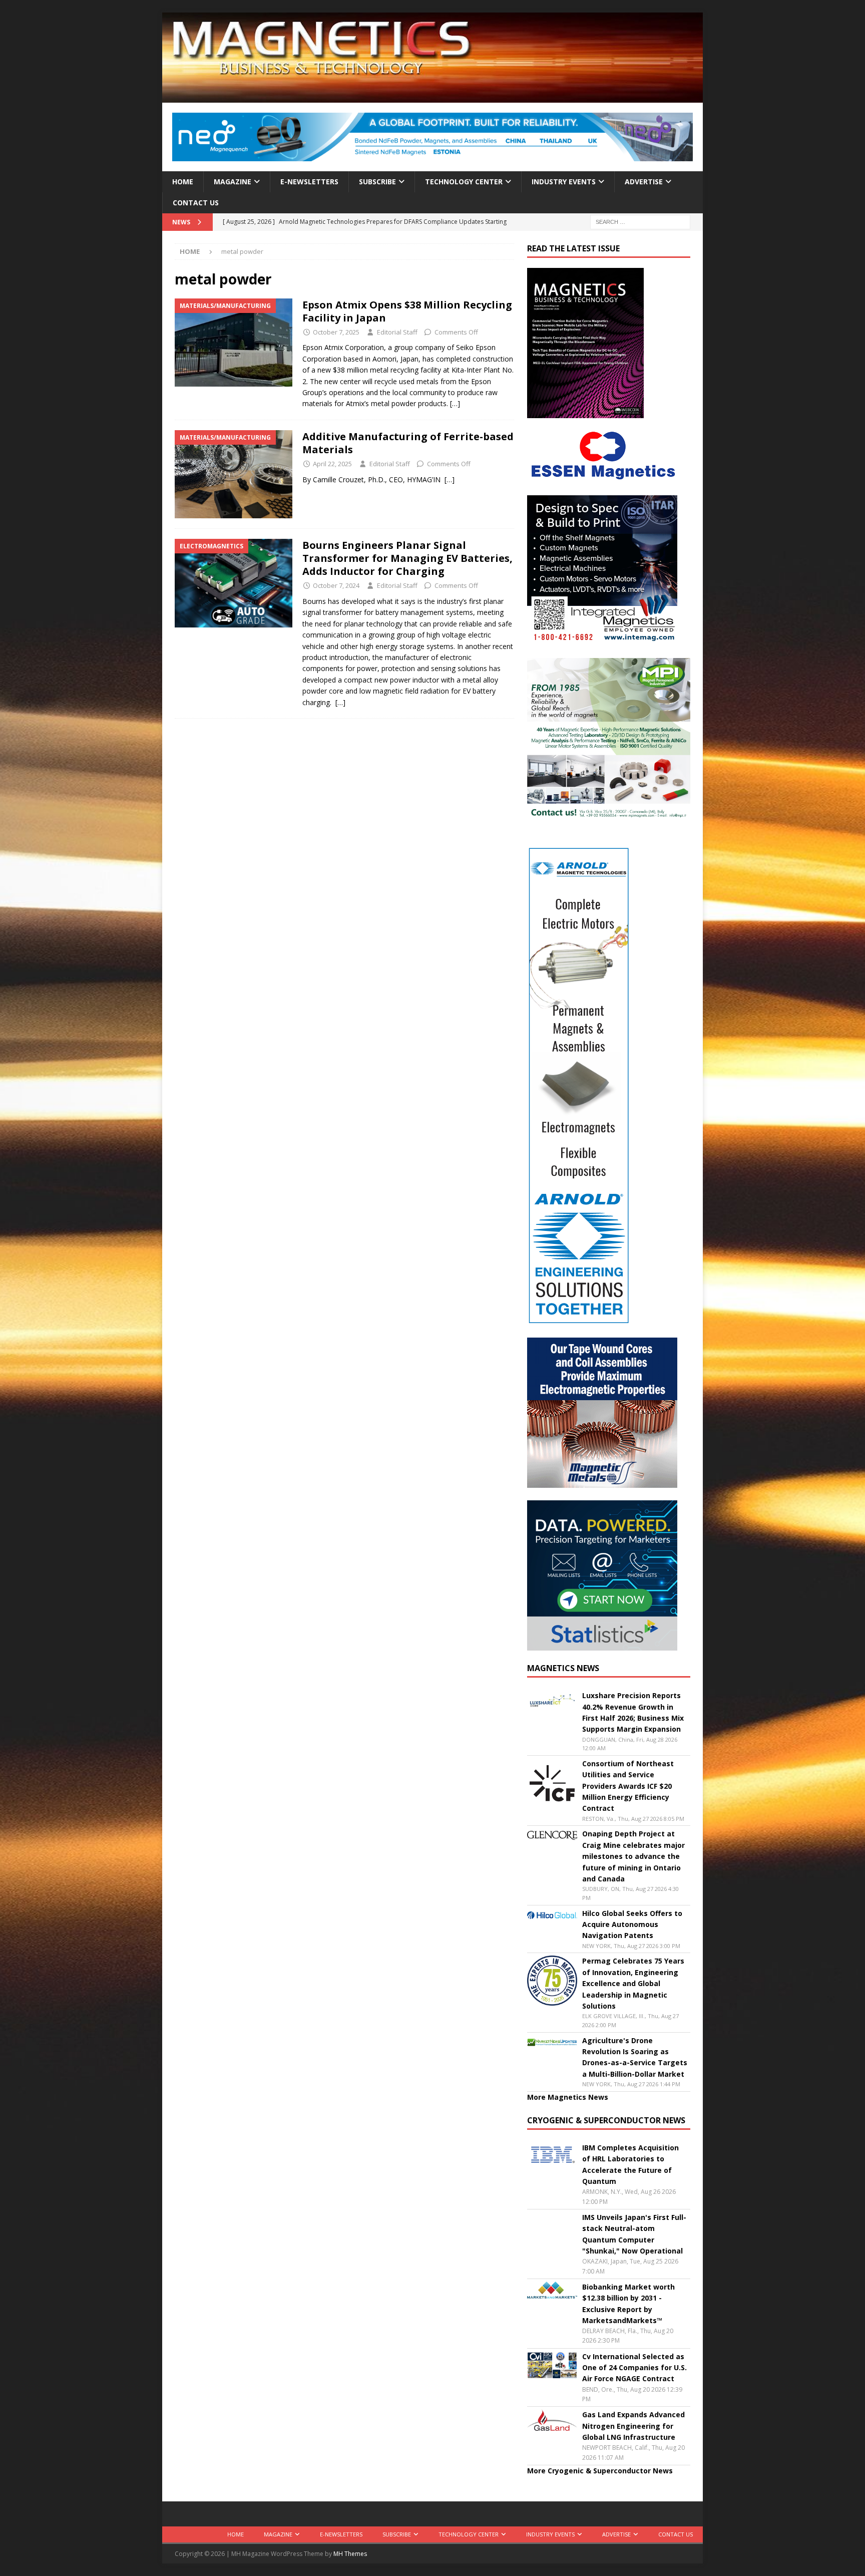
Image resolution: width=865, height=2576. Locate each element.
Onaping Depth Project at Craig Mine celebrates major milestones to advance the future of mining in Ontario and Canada (633, 1856)
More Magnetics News (568, 2097)
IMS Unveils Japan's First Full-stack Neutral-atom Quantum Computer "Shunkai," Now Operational (634, 2234)
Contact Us (196, 203)
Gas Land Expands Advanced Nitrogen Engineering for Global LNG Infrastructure (633, 2426)
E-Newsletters (309, 182)
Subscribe (377, 182)
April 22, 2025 (332, 464)
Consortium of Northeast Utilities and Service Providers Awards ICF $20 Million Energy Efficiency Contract (628, 1786)
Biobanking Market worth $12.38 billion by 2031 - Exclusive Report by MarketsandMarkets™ (628, 2304)
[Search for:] (640, 222)
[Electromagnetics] (234, 583)
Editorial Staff (397, 332)
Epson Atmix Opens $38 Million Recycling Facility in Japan (407, 311)
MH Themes (350, 2554)
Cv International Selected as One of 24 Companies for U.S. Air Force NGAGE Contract (634, 2368)
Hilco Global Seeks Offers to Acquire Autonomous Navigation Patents (632, 1924)
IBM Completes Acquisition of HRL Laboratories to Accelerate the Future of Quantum (630, 2164)
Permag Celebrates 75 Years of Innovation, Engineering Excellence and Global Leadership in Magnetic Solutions (633, 1983)
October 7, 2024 (336, 585)
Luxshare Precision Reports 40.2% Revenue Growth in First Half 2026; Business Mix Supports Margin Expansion (633, 1712)
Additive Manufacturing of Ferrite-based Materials (408, 443)
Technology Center (464, 182)
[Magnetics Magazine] (432, 97)
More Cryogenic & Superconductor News (600, 2471)
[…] (455, 403)
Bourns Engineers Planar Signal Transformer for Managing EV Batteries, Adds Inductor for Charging (407, 558)
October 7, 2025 (336, 332)
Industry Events (564, 182)
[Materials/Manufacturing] (234, 343)
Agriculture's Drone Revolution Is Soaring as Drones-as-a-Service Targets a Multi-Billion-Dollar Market (635, 2057)
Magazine (233, 182)
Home (183, 182)
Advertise (644, 182)
